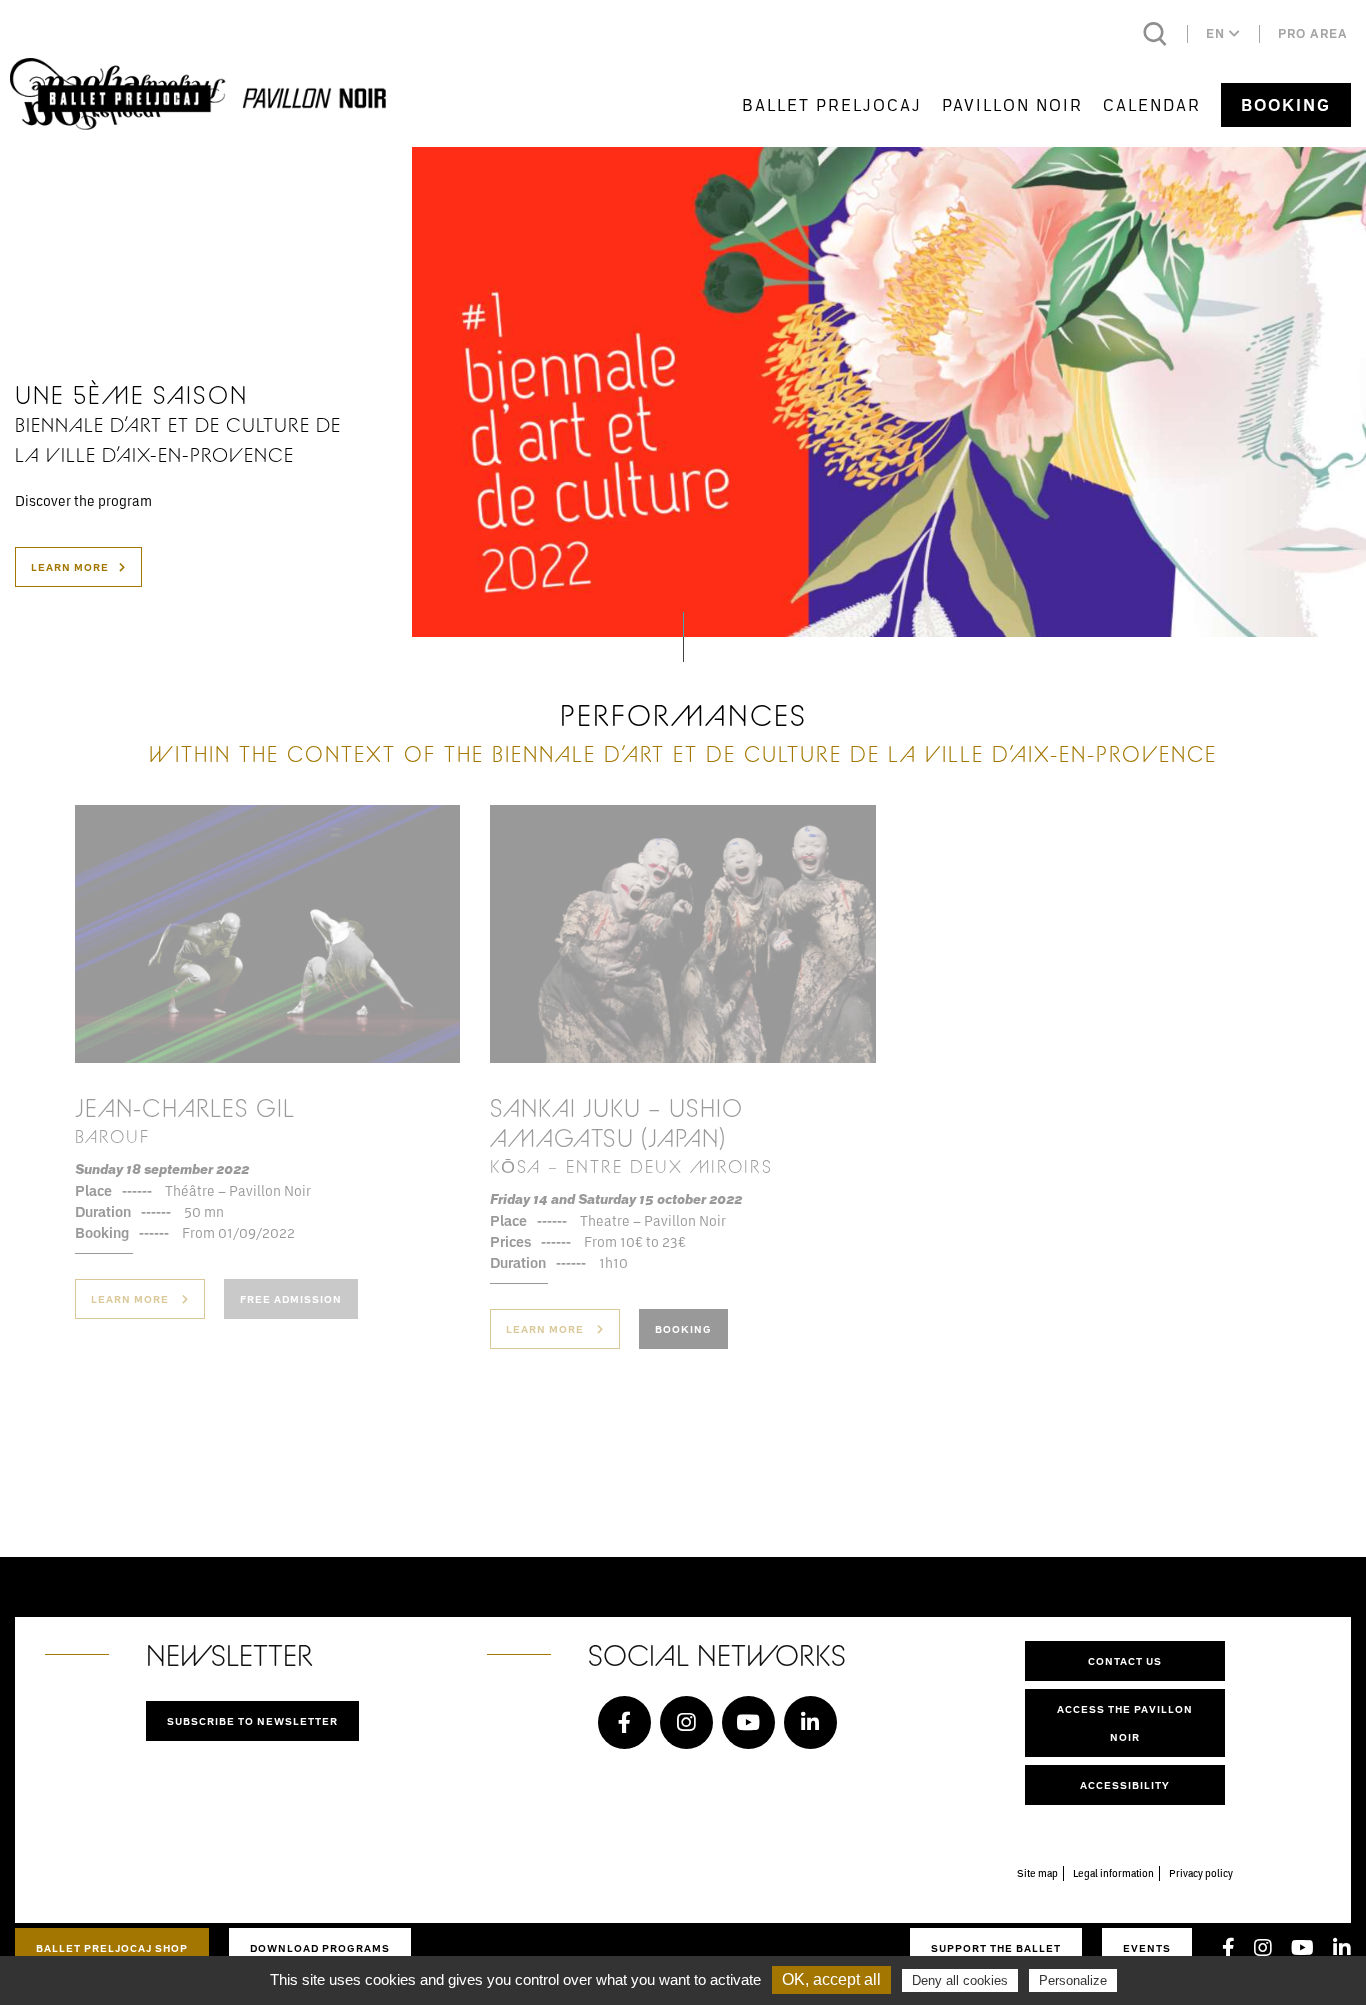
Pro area (1313, 33)
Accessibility (1125, 1785)
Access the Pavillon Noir (1125, 1723)
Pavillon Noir (1012, 104)
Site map (1037, 1873)
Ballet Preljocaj (832, 104)
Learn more (70, 567)
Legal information (1113, 1873)
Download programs (320, 1948)
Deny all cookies (960, 1980)
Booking (1286, 105)
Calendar (1152, 104)
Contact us (1125, 1661)
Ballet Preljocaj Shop (112, 1948)
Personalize (1073, 1980)
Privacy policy (1201, 1873)
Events (1147, 1948)
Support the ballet (996, 1948)
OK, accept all (831, 1979)
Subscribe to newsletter (252, 1721)
